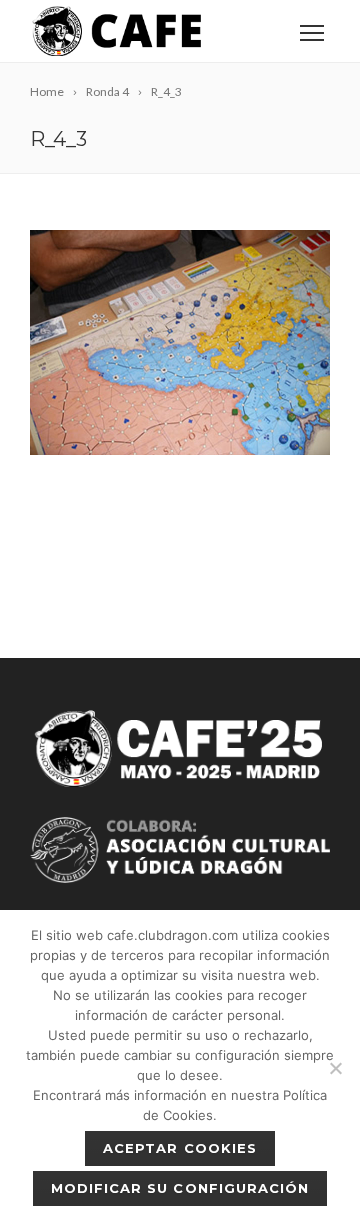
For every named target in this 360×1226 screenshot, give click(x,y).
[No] (335, 1068)
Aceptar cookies (180, 1148)
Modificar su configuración (180, 1188)
